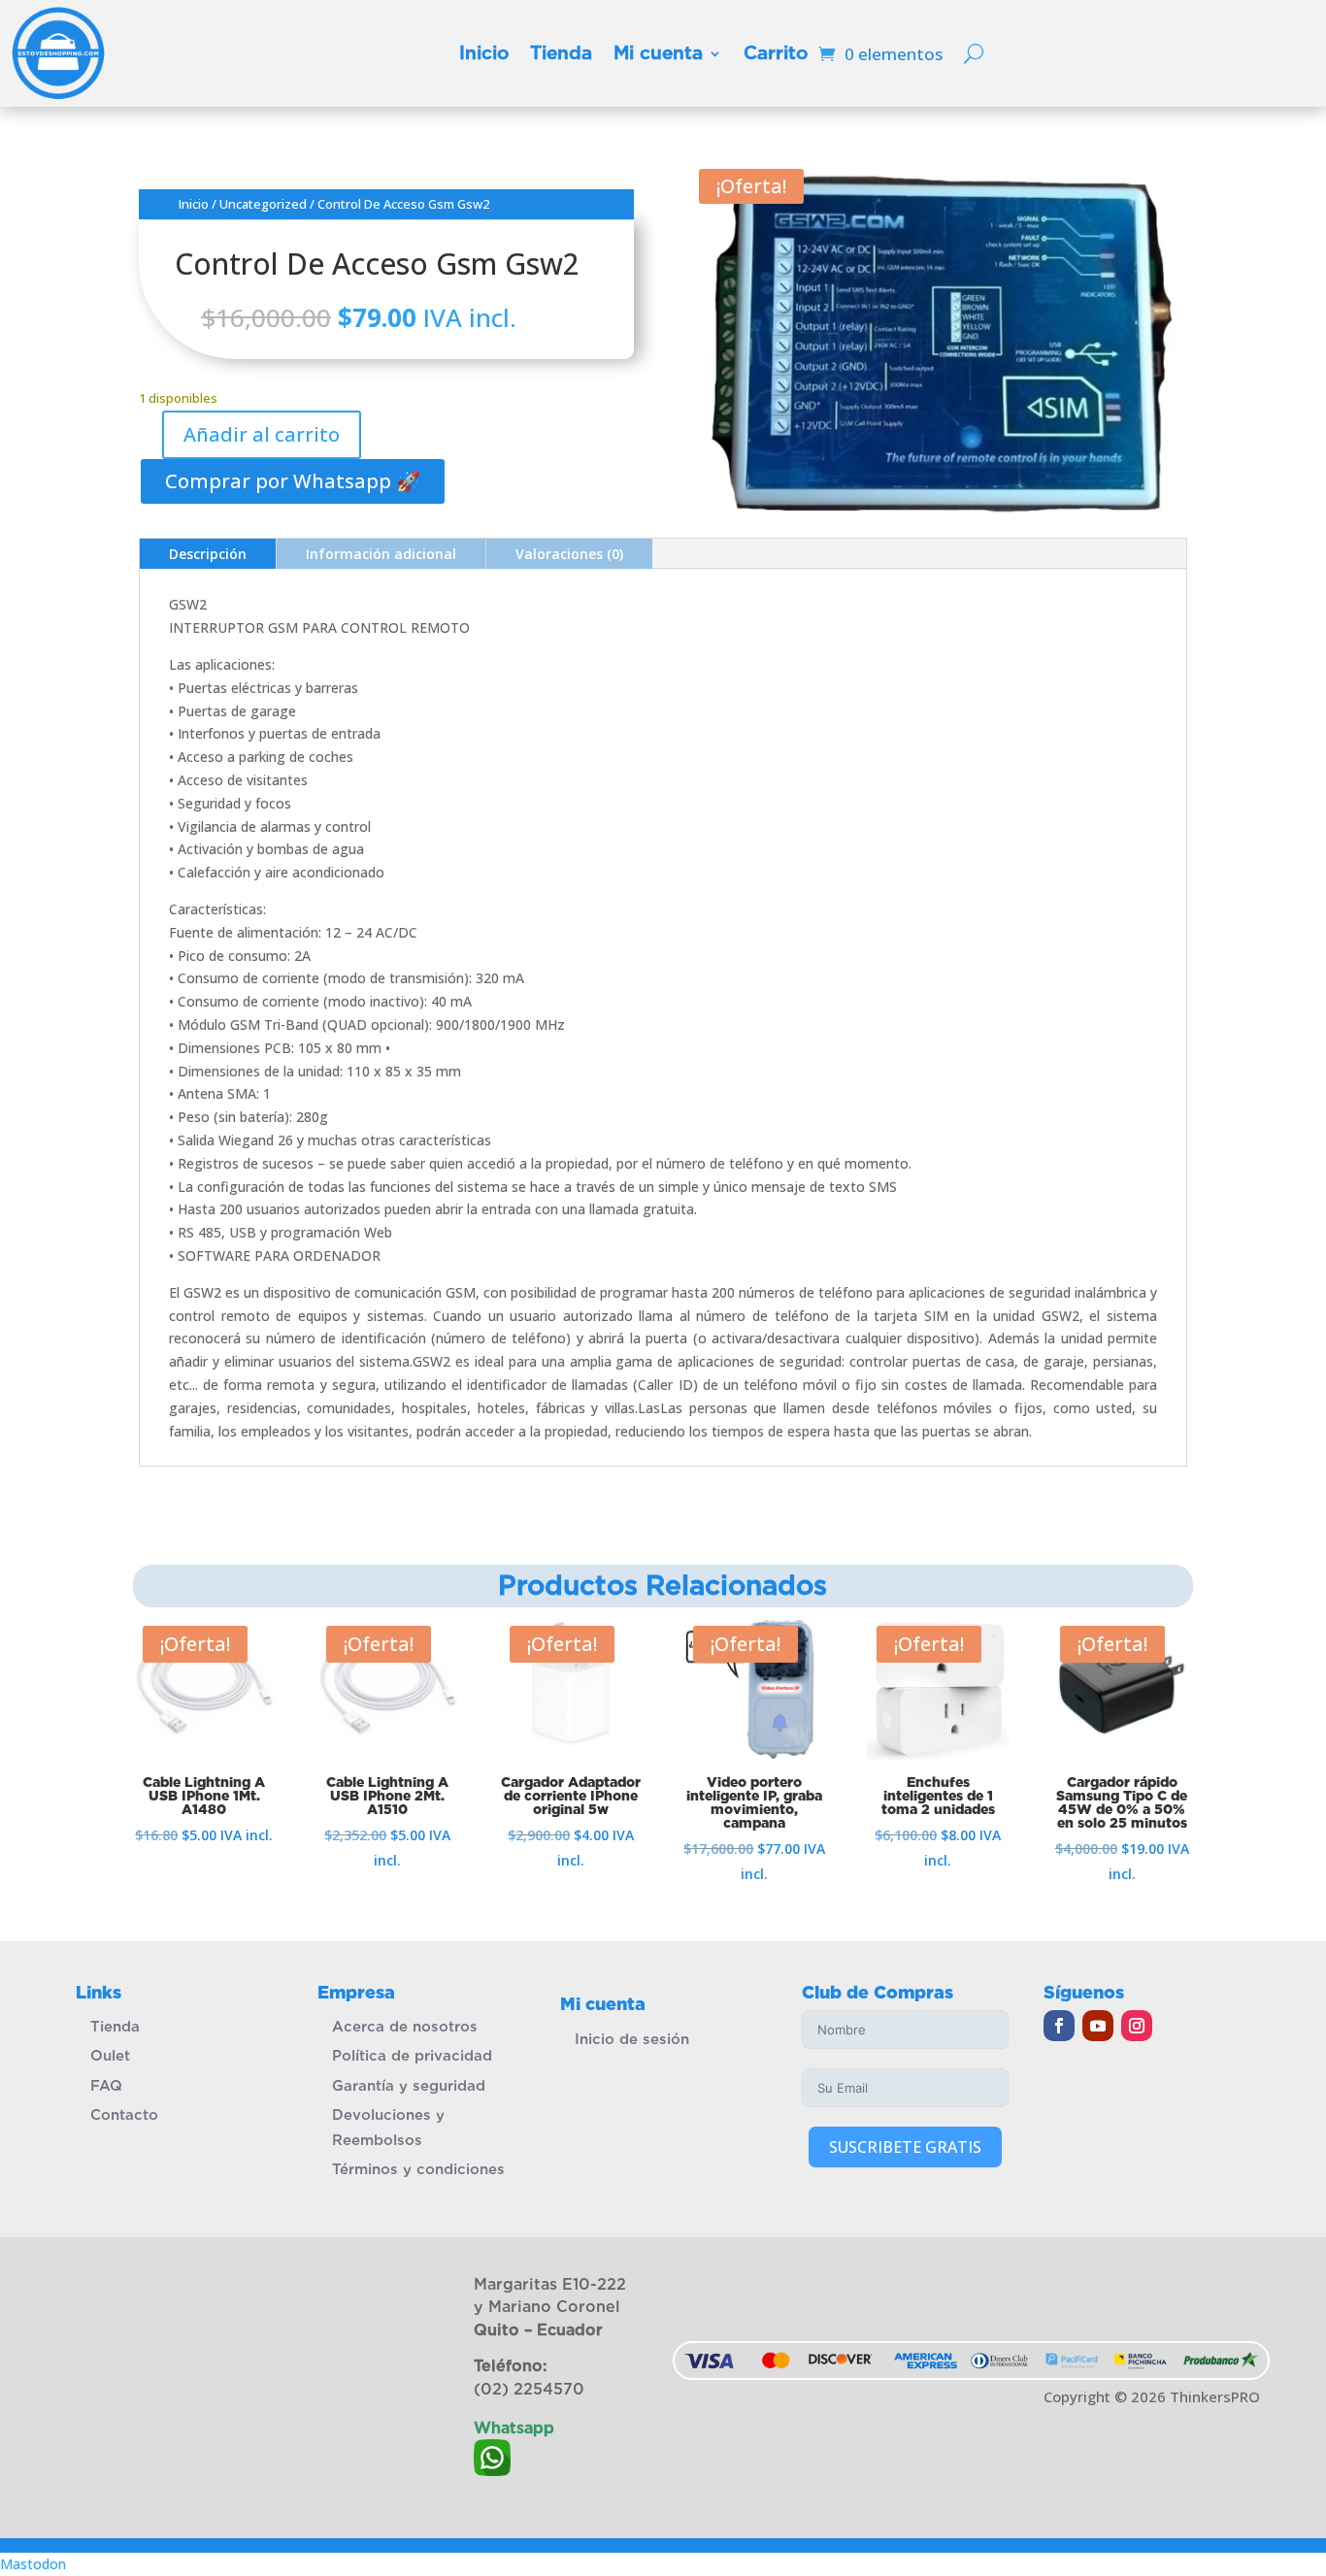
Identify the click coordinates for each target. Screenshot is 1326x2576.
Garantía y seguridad (409, 2086)
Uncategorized (263, 204)
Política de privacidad (412, 2056)
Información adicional (381, 554)
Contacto (124, 2115)
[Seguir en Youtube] (1098, 2026)
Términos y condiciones (418, 2169)
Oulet (110, 2056)
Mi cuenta (658, 53)
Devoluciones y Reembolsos (388, 2128)
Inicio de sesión (632, 2039)
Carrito (776, 53)
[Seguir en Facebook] (1059, 2026)
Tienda (561, 53)
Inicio (484, 53)
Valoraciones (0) (569, 554)
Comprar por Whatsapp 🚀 (293, 481)
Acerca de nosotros (405, 2027)
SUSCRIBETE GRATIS (905, 2147)
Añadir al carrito (262, 434)
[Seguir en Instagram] (1137, 2026)
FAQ (106, 2086)
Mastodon (33, 2564)
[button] (292, 480)
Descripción (208, 554)
